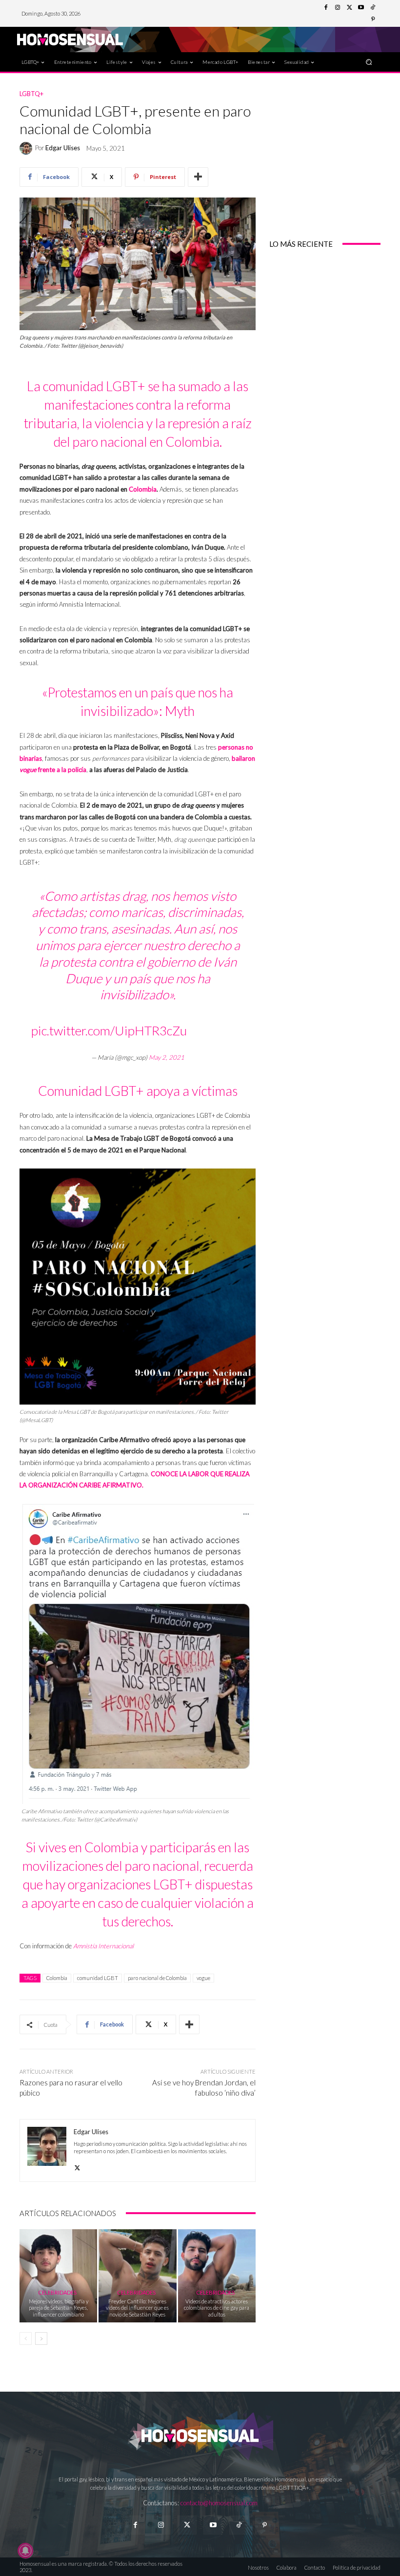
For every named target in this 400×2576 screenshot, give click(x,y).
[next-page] (41, 2338)
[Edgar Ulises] (27, 148)
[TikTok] (373, 8)
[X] (77, 2166)
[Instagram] (338, 8)
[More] (198, 177)
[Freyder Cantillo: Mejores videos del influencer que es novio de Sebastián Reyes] (137, 2276)
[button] (369, 62)
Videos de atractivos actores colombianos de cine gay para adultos (217, 2308)
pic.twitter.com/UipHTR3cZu (109, 1030)
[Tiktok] (239, 2525)
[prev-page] (26, 2338)
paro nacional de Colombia (157, 1978)
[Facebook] (326, 8)
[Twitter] (349, 8)
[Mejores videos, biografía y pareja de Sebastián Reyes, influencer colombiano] (58, 2276)
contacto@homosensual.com (219, 2503)
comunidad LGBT (98, 1978)
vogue (203, 1978)
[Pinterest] (373, 20)
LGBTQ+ (31, 94)
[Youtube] (361, 8)
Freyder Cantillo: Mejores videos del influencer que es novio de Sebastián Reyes (137, 2308)
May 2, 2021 (167, 1057)
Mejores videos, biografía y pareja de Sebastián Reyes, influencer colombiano (59, 2308)
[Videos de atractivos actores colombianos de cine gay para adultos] (217, 2276)
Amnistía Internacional (103, 1946)
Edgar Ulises (63, 148)
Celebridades (57, 2292)
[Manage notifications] (25, 2551)
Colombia (143, 489)
